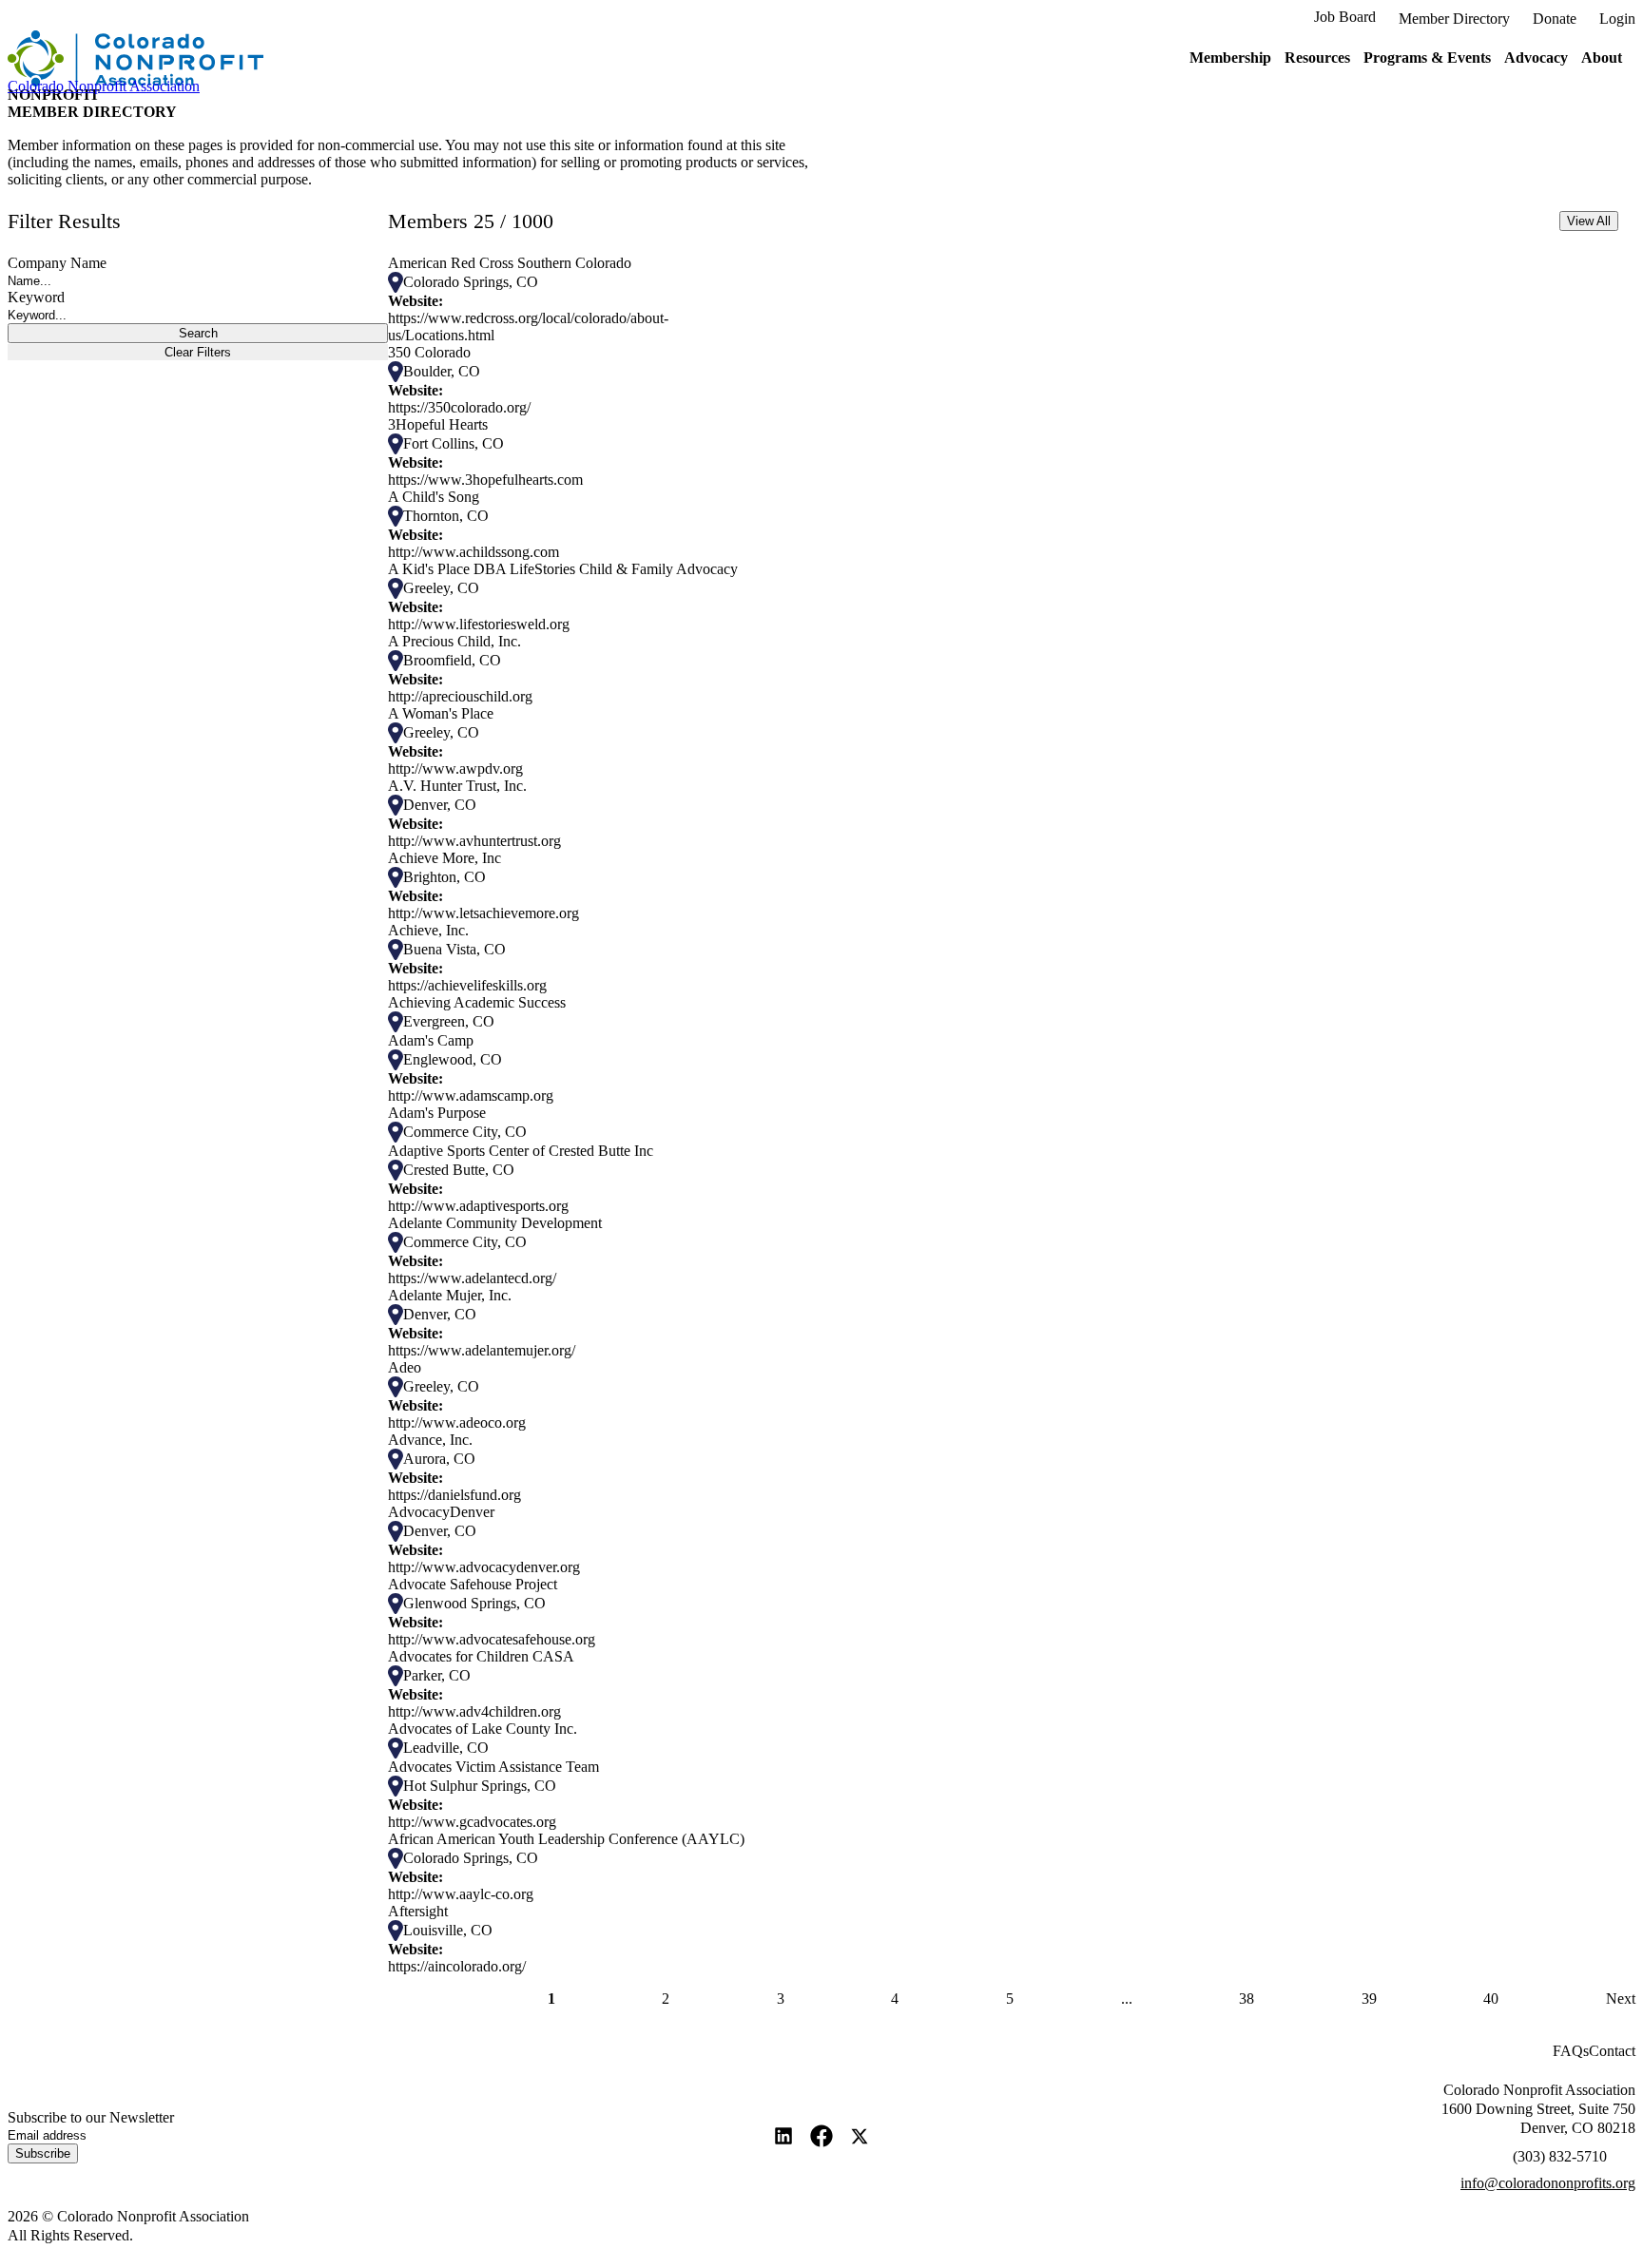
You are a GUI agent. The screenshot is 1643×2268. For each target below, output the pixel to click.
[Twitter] (860, 2136)
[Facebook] (821, 2136)
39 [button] (1369, 1999)
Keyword (36, 297)
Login (1617, 19)
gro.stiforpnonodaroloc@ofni (1548, 2183)
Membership (1230, 58)
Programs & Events (1427, 58)
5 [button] (1010, 1999)
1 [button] (551, 1999)
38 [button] (1247, 1999)
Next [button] (1621, 1999)
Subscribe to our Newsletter (91, 2117)
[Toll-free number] (1628, 2152)
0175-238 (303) (1560, 2156)
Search (198, 333)
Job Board (1345, 17)
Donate (1555, 19)
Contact (1612, 2051)
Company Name (57, 263)
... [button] (1127, 1999)
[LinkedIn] (783, 2136)
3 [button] (781, 1999)
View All (1589, 221)
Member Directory (1454, 19)
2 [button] (666, 1999)
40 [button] (1491, 1999)
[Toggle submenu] (1278, 58)
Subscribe (43, 2153)
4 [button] (895, 1999)
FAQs (1571, 2051)
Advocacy (1536, 58)
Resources (1317, 58)
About (1602, 58)
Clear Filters (198, 352)
